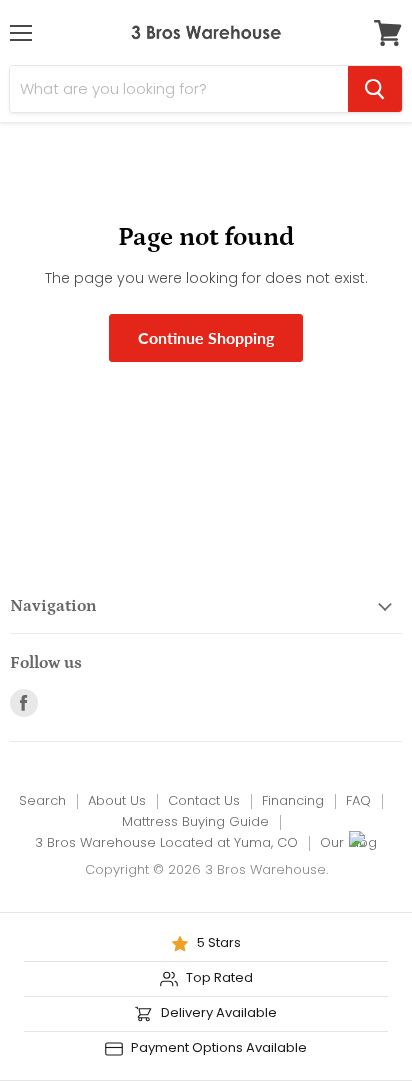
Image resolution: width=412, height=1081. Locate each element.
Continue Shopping (206, 337)
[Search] (375, 89)
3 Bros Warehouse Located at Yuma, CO (166, 842)
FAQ (358, 800)
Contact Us (204, 800)
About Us (117, 800)
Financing (293, 800)
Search (42, 800)
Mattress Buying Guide (195, 821)
